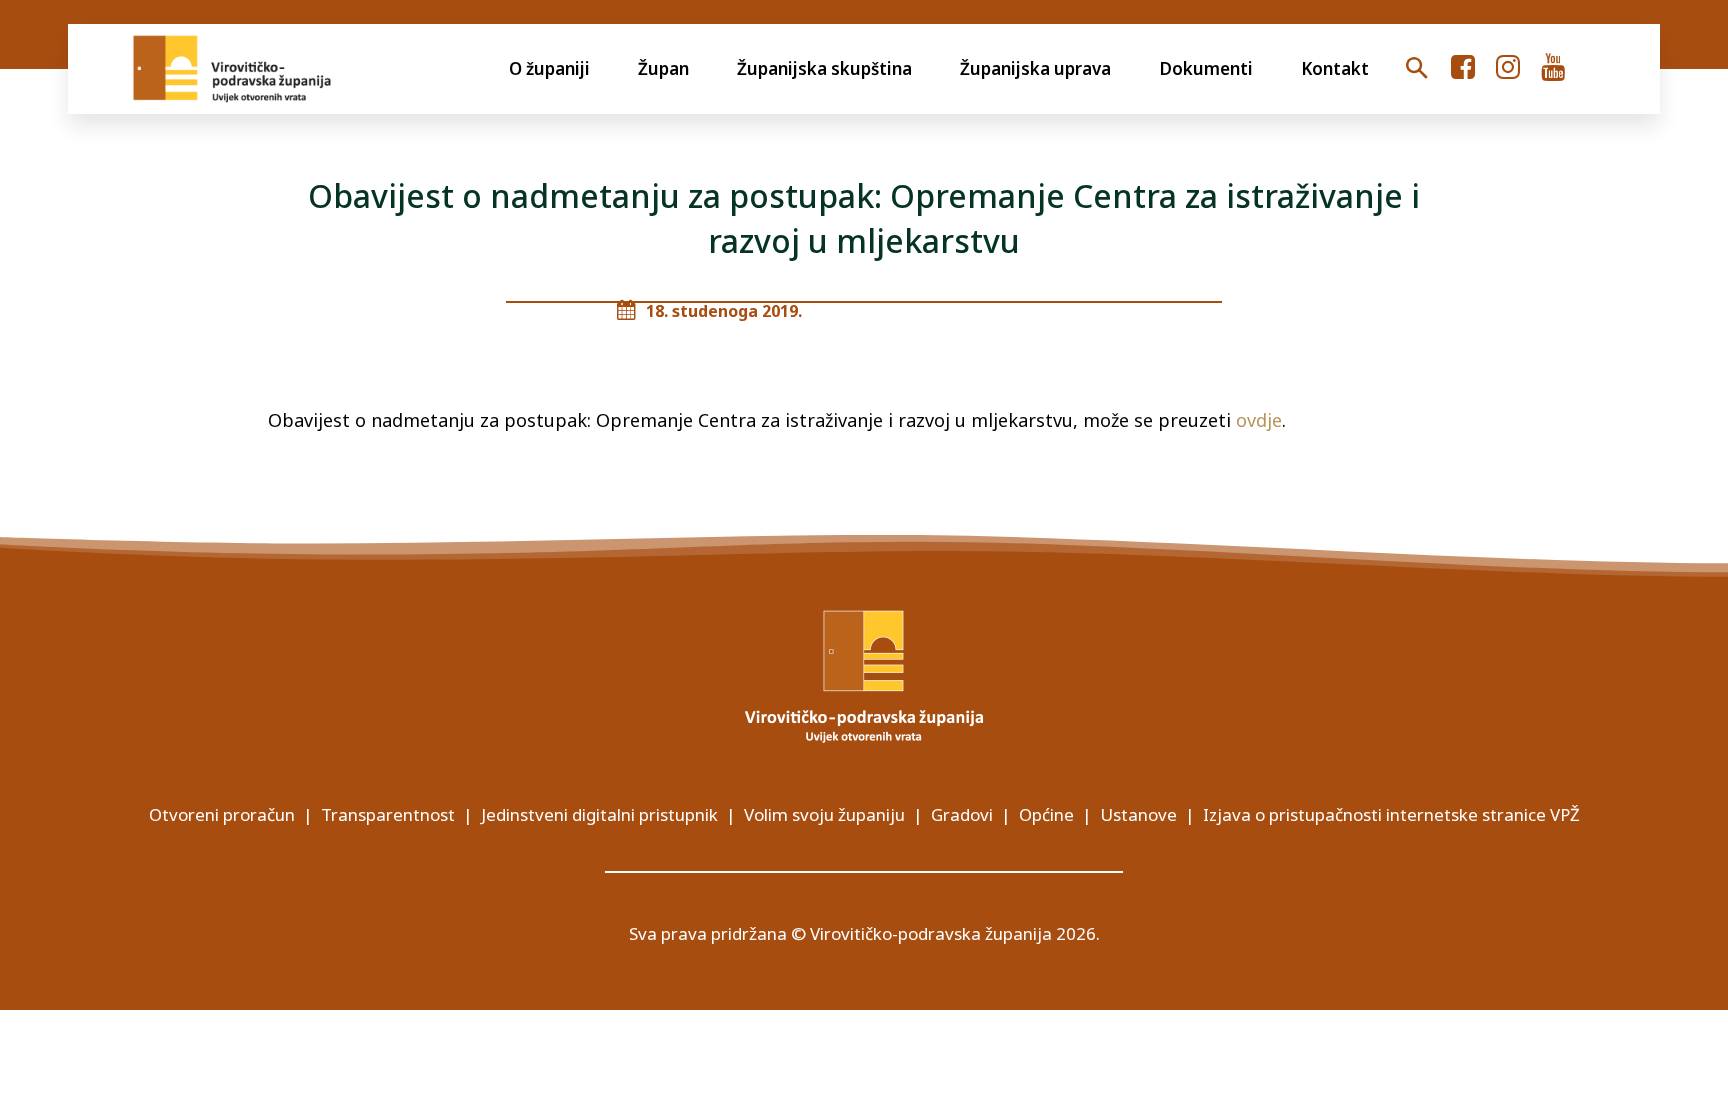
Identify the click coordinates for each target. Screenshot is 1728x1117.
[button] (1417, 69)
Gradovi (962, 814)
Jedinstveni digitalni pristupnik (599, 814)
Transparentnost (388, 814)
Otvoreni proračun (222, 814)
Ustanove (1138, 814)
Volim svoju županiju (824, 814)
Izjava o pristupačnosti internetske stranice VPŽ (1391, 814)
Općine (1046, 814)
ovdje (1259, 420)
